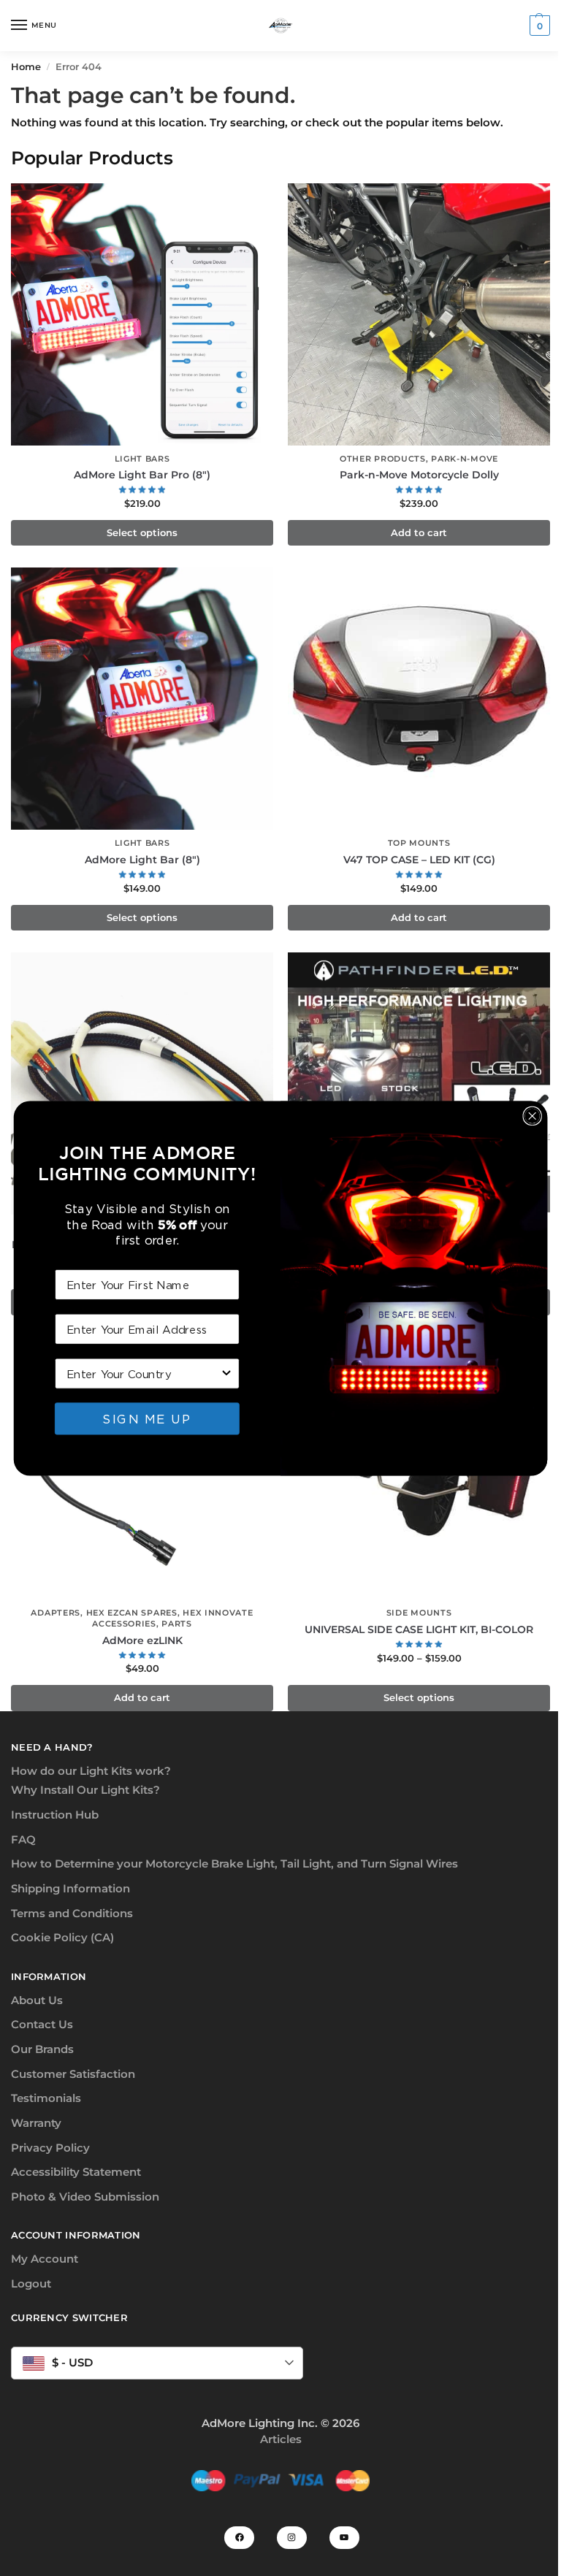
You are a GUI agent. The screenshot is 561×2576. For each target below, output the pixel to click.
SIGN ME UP (147, 1418)
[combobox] (143, 1373)
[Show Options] (227, 1373)
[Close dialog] (532, 1115)
